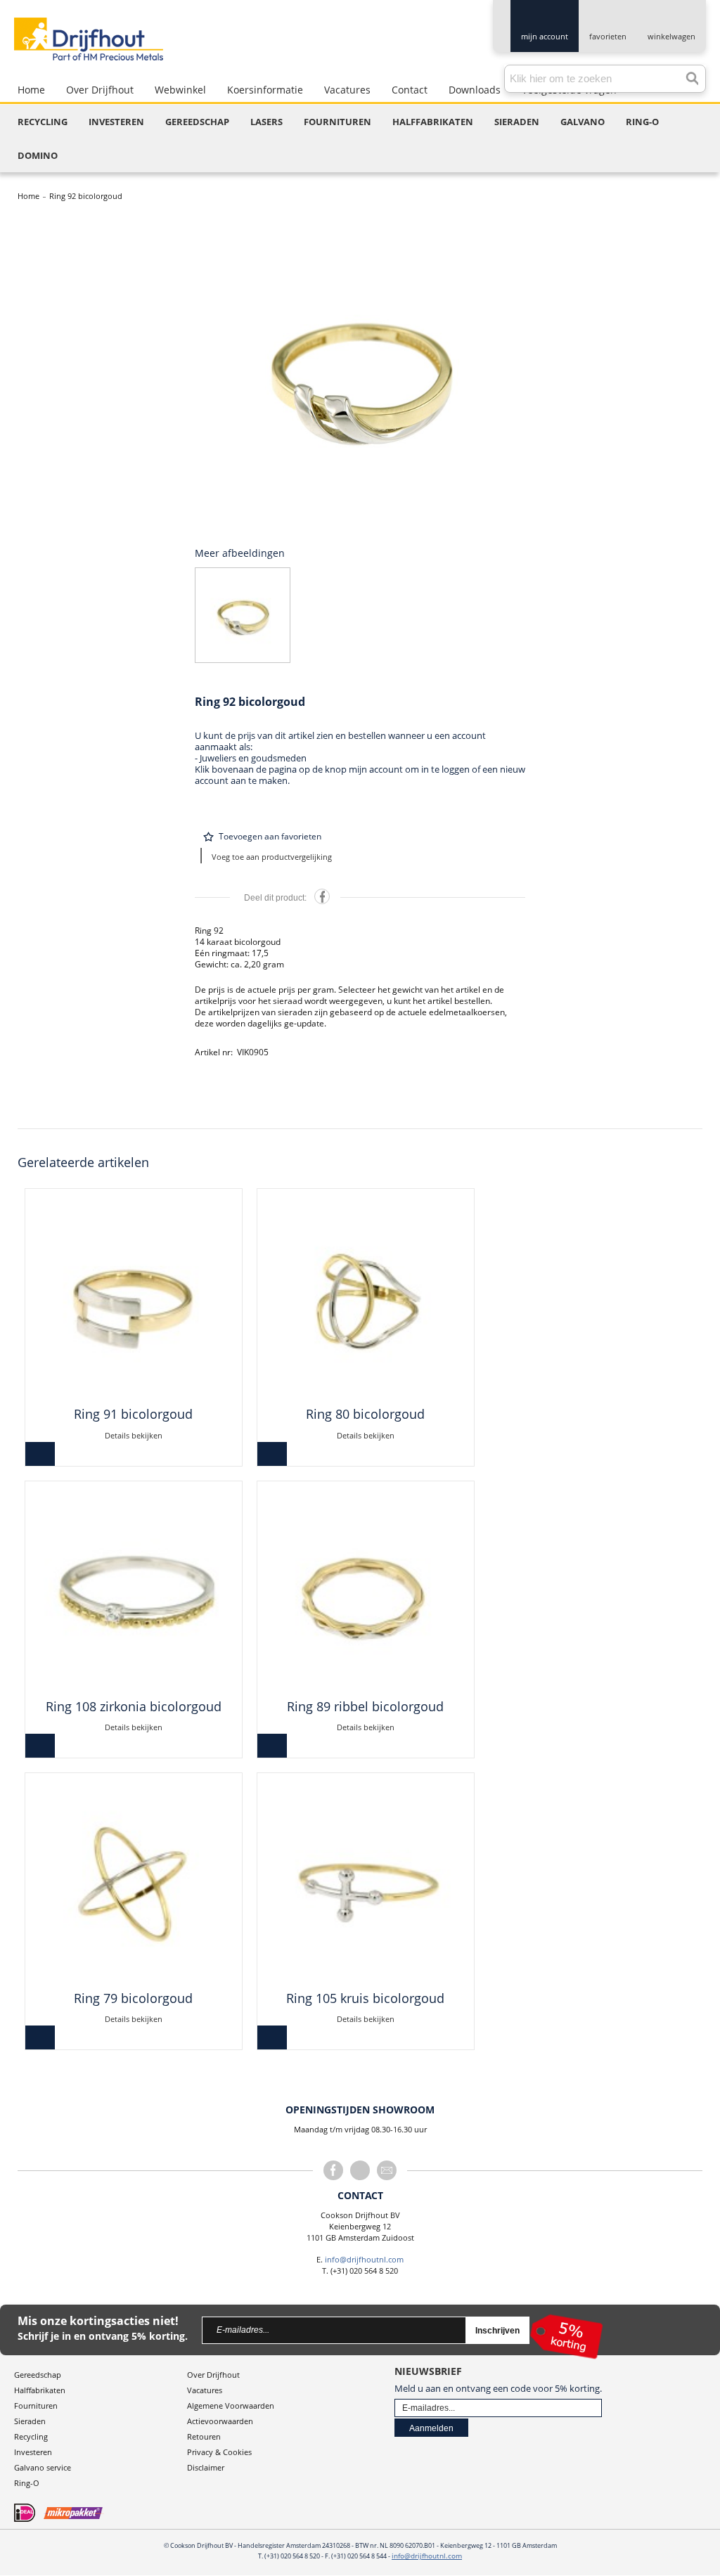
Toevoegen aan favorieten (270, 836)
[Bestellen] (40, 1454)
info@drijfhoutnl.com (364, 2259)
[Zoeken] (688, 75)
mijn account (545, 36)
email (387, 2170)
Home (28, 196)
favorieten (608, 36)
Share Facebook (322, 896)
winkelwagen (671, 36)
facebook (333, 2170)
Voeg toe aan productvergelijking (272, 857)
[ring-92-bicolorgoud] (360, 375)
